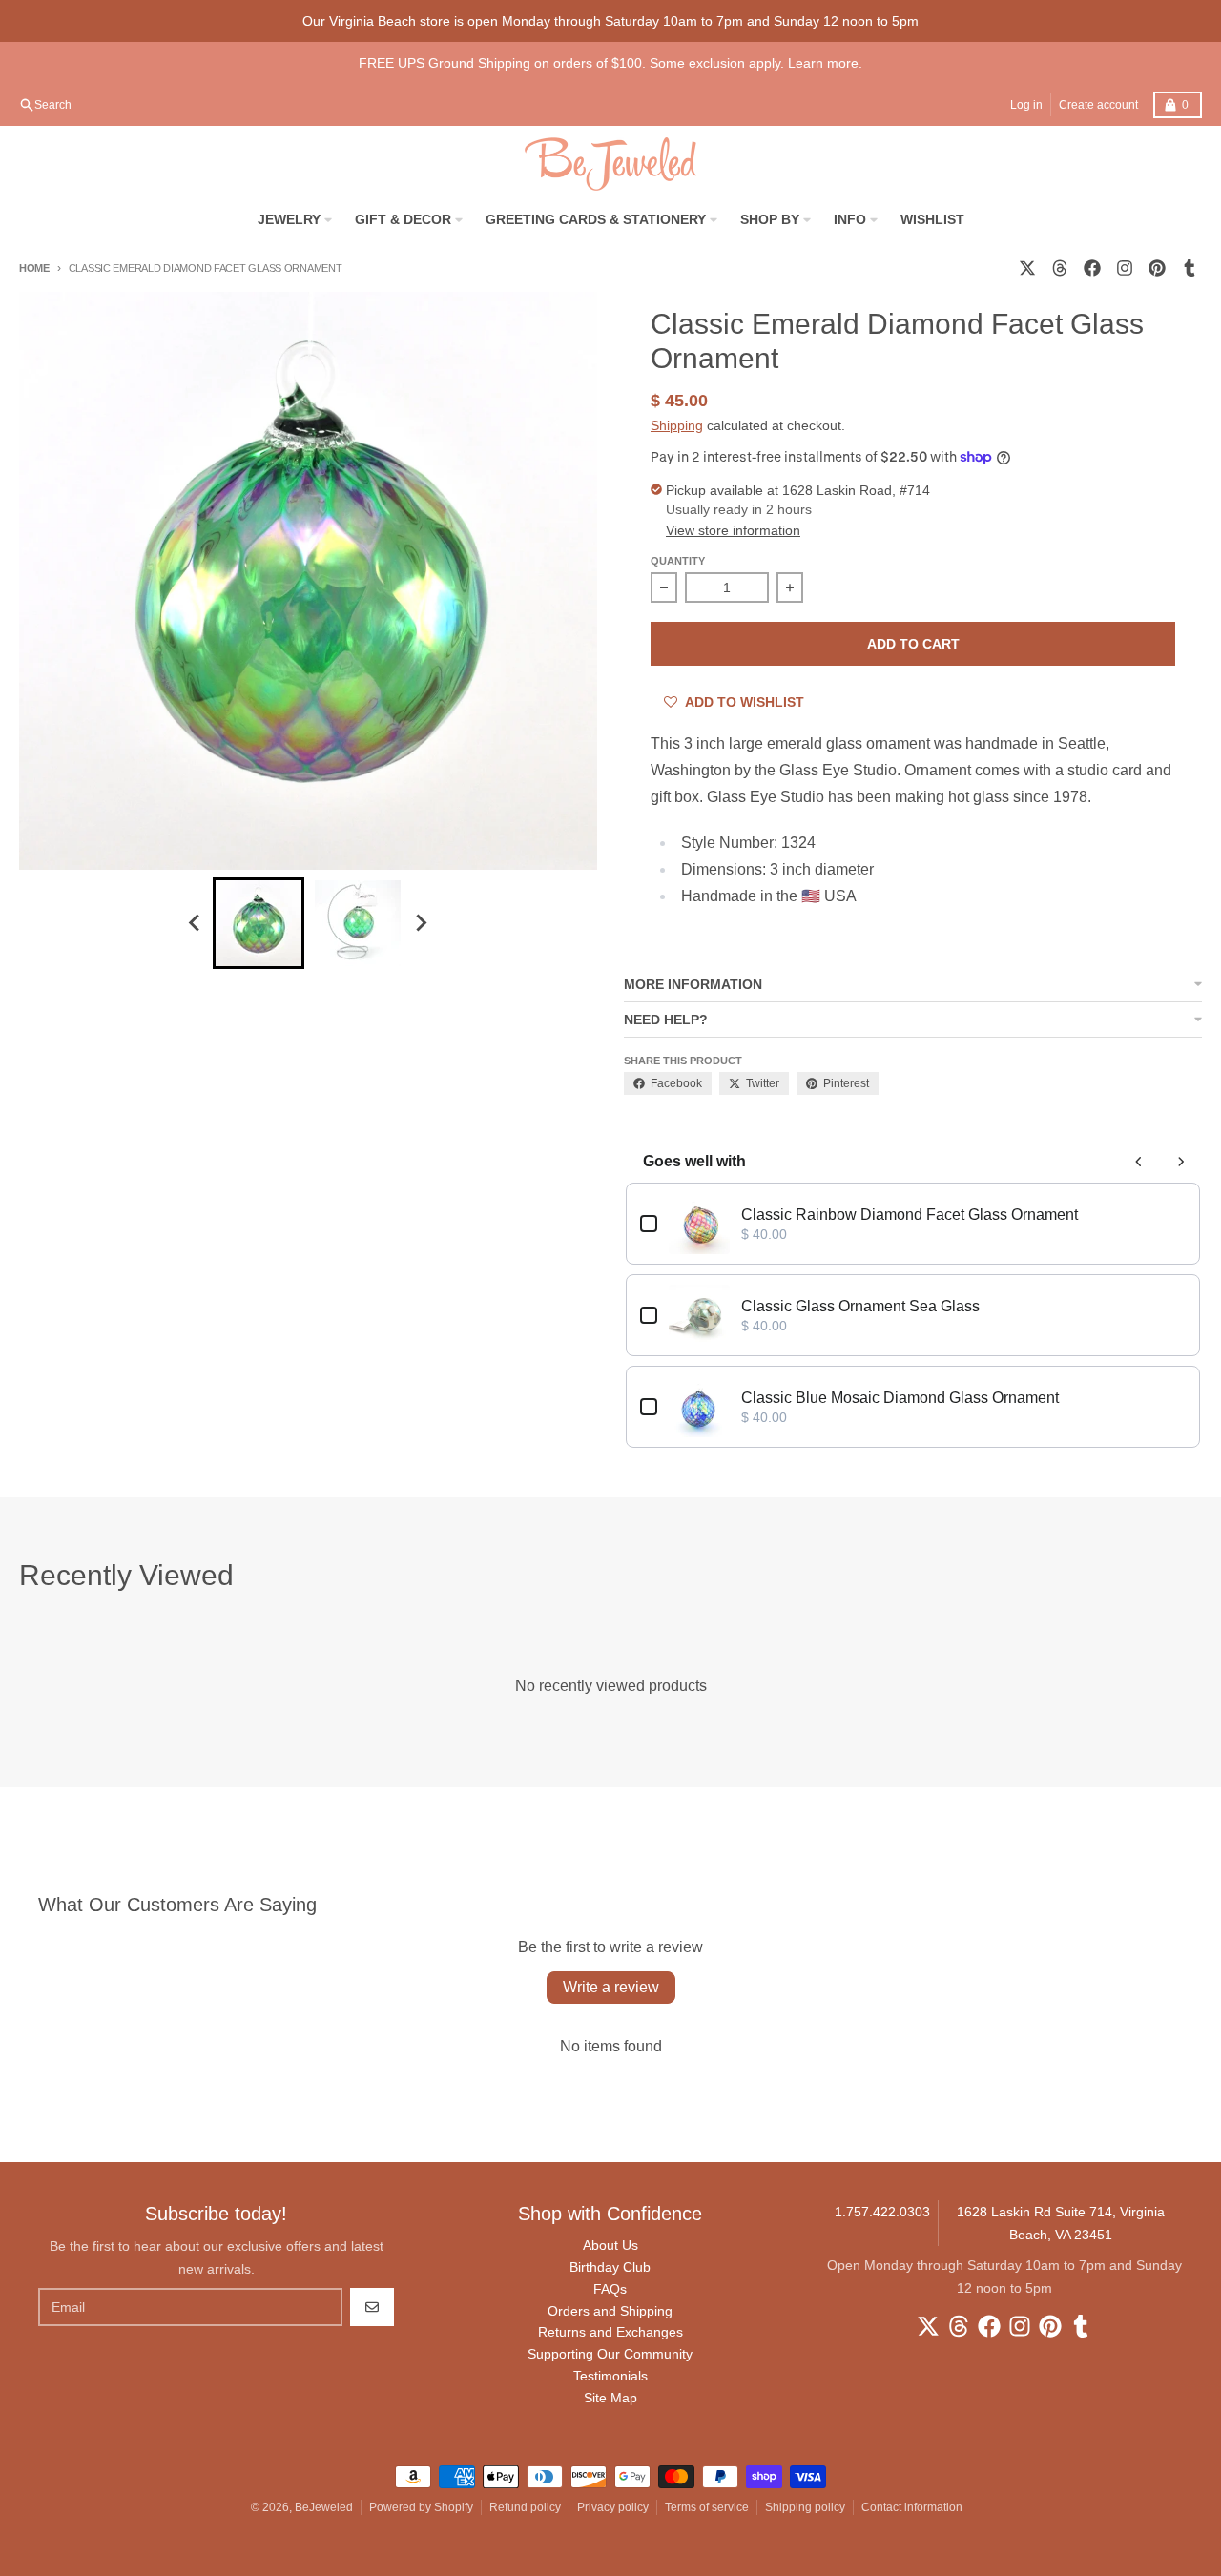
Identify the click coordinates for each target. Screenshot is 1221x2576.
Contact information (912, 2507)
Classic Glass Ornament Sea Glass (860, 1306)
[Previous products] (1139, 1162)
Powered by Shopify (421, 2507)
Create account (1098, 105)
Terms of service (707, 2507)
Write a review (611, 1987)
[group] (259, 923)
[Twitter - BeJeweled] (1027, 268)
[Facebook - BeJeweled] (1092, 268)
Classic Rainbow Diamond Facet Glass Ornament (910, 1215)
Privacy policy (613, 2507)
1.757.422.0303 (882, 2212)
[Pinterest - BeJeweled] (1157, 268)
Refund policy (525, 2507)
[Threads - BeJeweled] (1060, 268)
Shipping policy (805, 2507)
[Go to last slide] (196, 923)
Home (34, 268)
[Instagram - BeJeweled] (1125, 268)
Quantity (678, 561)
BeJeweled (324, 2507)
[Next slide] (421, 923)
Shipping (677, 425)
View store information (733, 530)
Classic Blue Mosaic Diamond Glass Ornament (900, 1398)
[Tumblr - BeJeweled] (1190, 268)
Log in (1026, 105)
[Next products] (1181, 1162)
